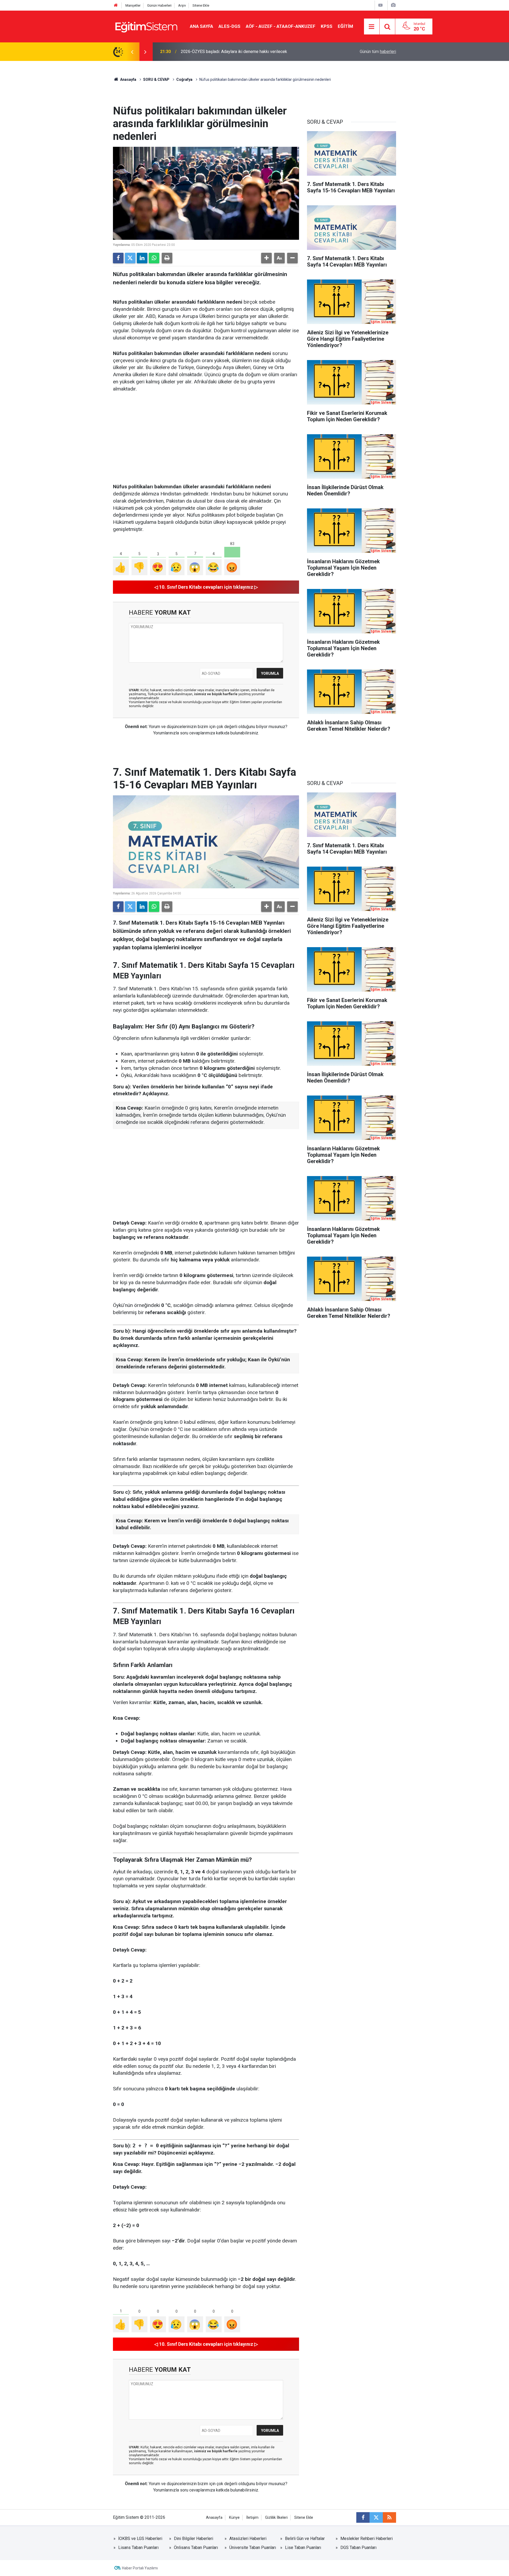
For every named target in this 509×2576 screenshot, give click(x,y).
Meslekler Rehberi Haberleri (367, 2539)
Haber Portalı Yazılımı (140, 2568)
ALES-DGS (229, 26)
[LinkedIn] (142, 258)
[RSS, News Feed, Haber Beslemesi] (389, 2517)
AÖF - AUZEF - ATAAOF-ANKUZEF (281, 26)
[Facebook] (118, 258)
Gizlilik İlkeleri (276, 2518)
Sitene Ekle (201, 5)
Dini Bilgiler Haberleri (194, 2539)
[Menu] (372, 27)
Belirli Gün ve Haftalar (305, 2539)
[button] (266, 258)
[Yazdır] (167, 258)
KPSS (327, 26)
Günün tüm (378, 52)
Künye (234, 2518)
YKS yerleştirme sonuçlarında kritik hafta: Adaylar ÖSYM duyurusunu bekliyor (251, 52)
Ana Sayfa (201, 26)
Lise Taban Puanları (303, 2548)
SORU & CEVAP (156, 79)
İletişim (252, 2518)
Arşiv (182, 5)
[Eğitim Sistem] (146, 26)
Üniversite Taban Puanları (253, 2548)
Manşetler (133, 5)
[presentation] (132, 52)
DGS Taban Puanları (358, 2548)
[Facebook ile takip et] (363, 2517)
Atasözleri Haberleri (248, 2539)
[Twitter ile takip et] (376, 2517)
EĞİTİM (345, 26)
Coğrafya (184, 79)
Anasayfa (128, 79)
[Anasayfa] (116, 5)
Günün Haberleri (159, 5)
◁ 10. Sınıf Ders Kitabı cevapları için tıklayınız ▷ (206, 587)
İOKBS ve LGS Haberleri (140, 2539)
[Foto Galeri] (393, 5)
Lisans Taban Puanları (138, 2548)
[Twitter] (130, 258)
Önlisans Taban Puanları (196, 2548)
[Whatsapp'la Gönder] (154, 258)
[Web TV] (380, 5)
